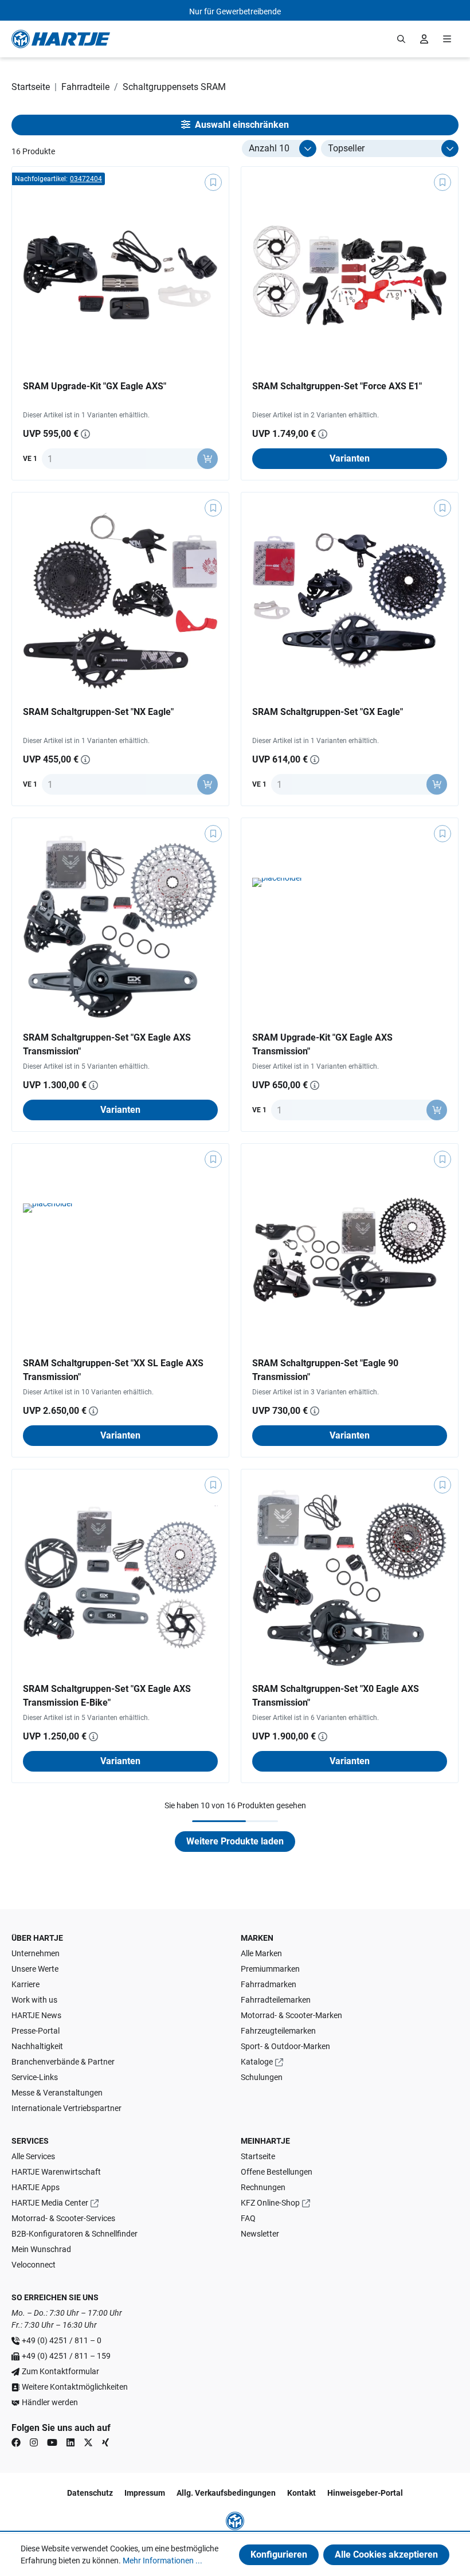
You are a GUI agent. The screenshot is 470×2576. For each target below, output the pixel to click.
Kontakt (301, 2493)
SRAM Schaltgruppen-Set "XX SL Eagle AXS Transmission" (113, 1370)
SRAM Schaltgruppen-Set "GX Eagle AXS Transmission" (107, 1044)
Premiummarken (270, 1969)
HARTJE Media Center (50, 2203)
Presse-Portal (36, 2031)
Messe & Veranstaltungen (57, 2093)
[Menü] (447, 39)
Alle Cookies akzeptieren (386, 2554)
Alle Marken (261, 1953)
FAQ (248, 2218)
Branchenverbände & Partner (63, 2062)
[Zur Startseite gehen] (61, 39)
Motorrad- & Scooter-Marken (291, 2015)
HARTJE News (36, 2015)
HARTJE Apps (36, 2187)
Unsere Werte (35, 1969)
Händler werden (50, 2402)
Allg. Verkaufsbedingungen (226, 2493)
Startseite (258, 2156)
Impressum (145, 2493)
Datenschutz (90, 2493)
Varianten (350, 458)
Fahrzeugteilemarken (278, 2031)
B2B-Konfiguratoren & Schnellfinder (75, 2234)
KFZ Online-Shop (270, 2203)
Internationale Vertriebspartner (66, 2108)
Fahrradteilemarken (276, 2000)
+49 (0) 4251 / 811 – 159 (66, 2356)
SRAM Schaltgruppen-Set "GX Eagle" (328, 712)
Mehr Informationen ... (162, 2561)
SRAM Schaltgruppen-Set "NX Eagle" (98, 712)
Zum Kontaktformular (60, 2371)
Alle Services (33, 2156)
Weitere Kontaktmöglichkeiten (75, 2387)
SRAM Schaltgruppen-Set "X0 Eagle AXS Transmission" (336, 1696)
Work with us (34, 2000)
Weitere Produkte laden (235, 1841)
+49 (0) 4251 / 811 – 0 (62, 2340)
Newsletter (260, 2234)
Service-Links (35, 2077)
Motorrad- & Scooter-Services (63, 2218)
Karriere (26, 1984)
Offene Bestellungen (277, 2172)
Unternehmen (36, 1953)
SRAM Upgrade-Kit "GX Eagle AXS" (95, 386)
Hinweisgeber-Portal (365, 2493)
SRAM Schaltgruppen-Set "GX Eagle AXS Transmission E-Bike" (107, 1696)
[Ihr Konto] (424, 39)
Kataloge (257, 2062)
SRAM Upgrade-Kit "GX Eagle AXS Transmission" (322, 1044)
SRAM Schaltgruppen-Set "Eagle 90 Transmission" (325, 1370)
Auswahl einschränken (241, 125)
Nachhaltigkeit (37, 2046)
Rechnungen (263, 2187)
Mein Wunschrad (41, 2249)
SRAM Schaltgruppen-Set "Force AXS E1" (337, 386)
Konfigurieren (279, 2554)
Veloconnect (34, 2265)
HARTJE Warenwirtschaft (56, 2172)
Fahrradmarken (269, 1984)
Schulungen (262, 2077)
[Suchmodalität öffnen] (401, 39)
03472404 (86, 179)
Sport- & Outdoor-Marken (285, 2046)
